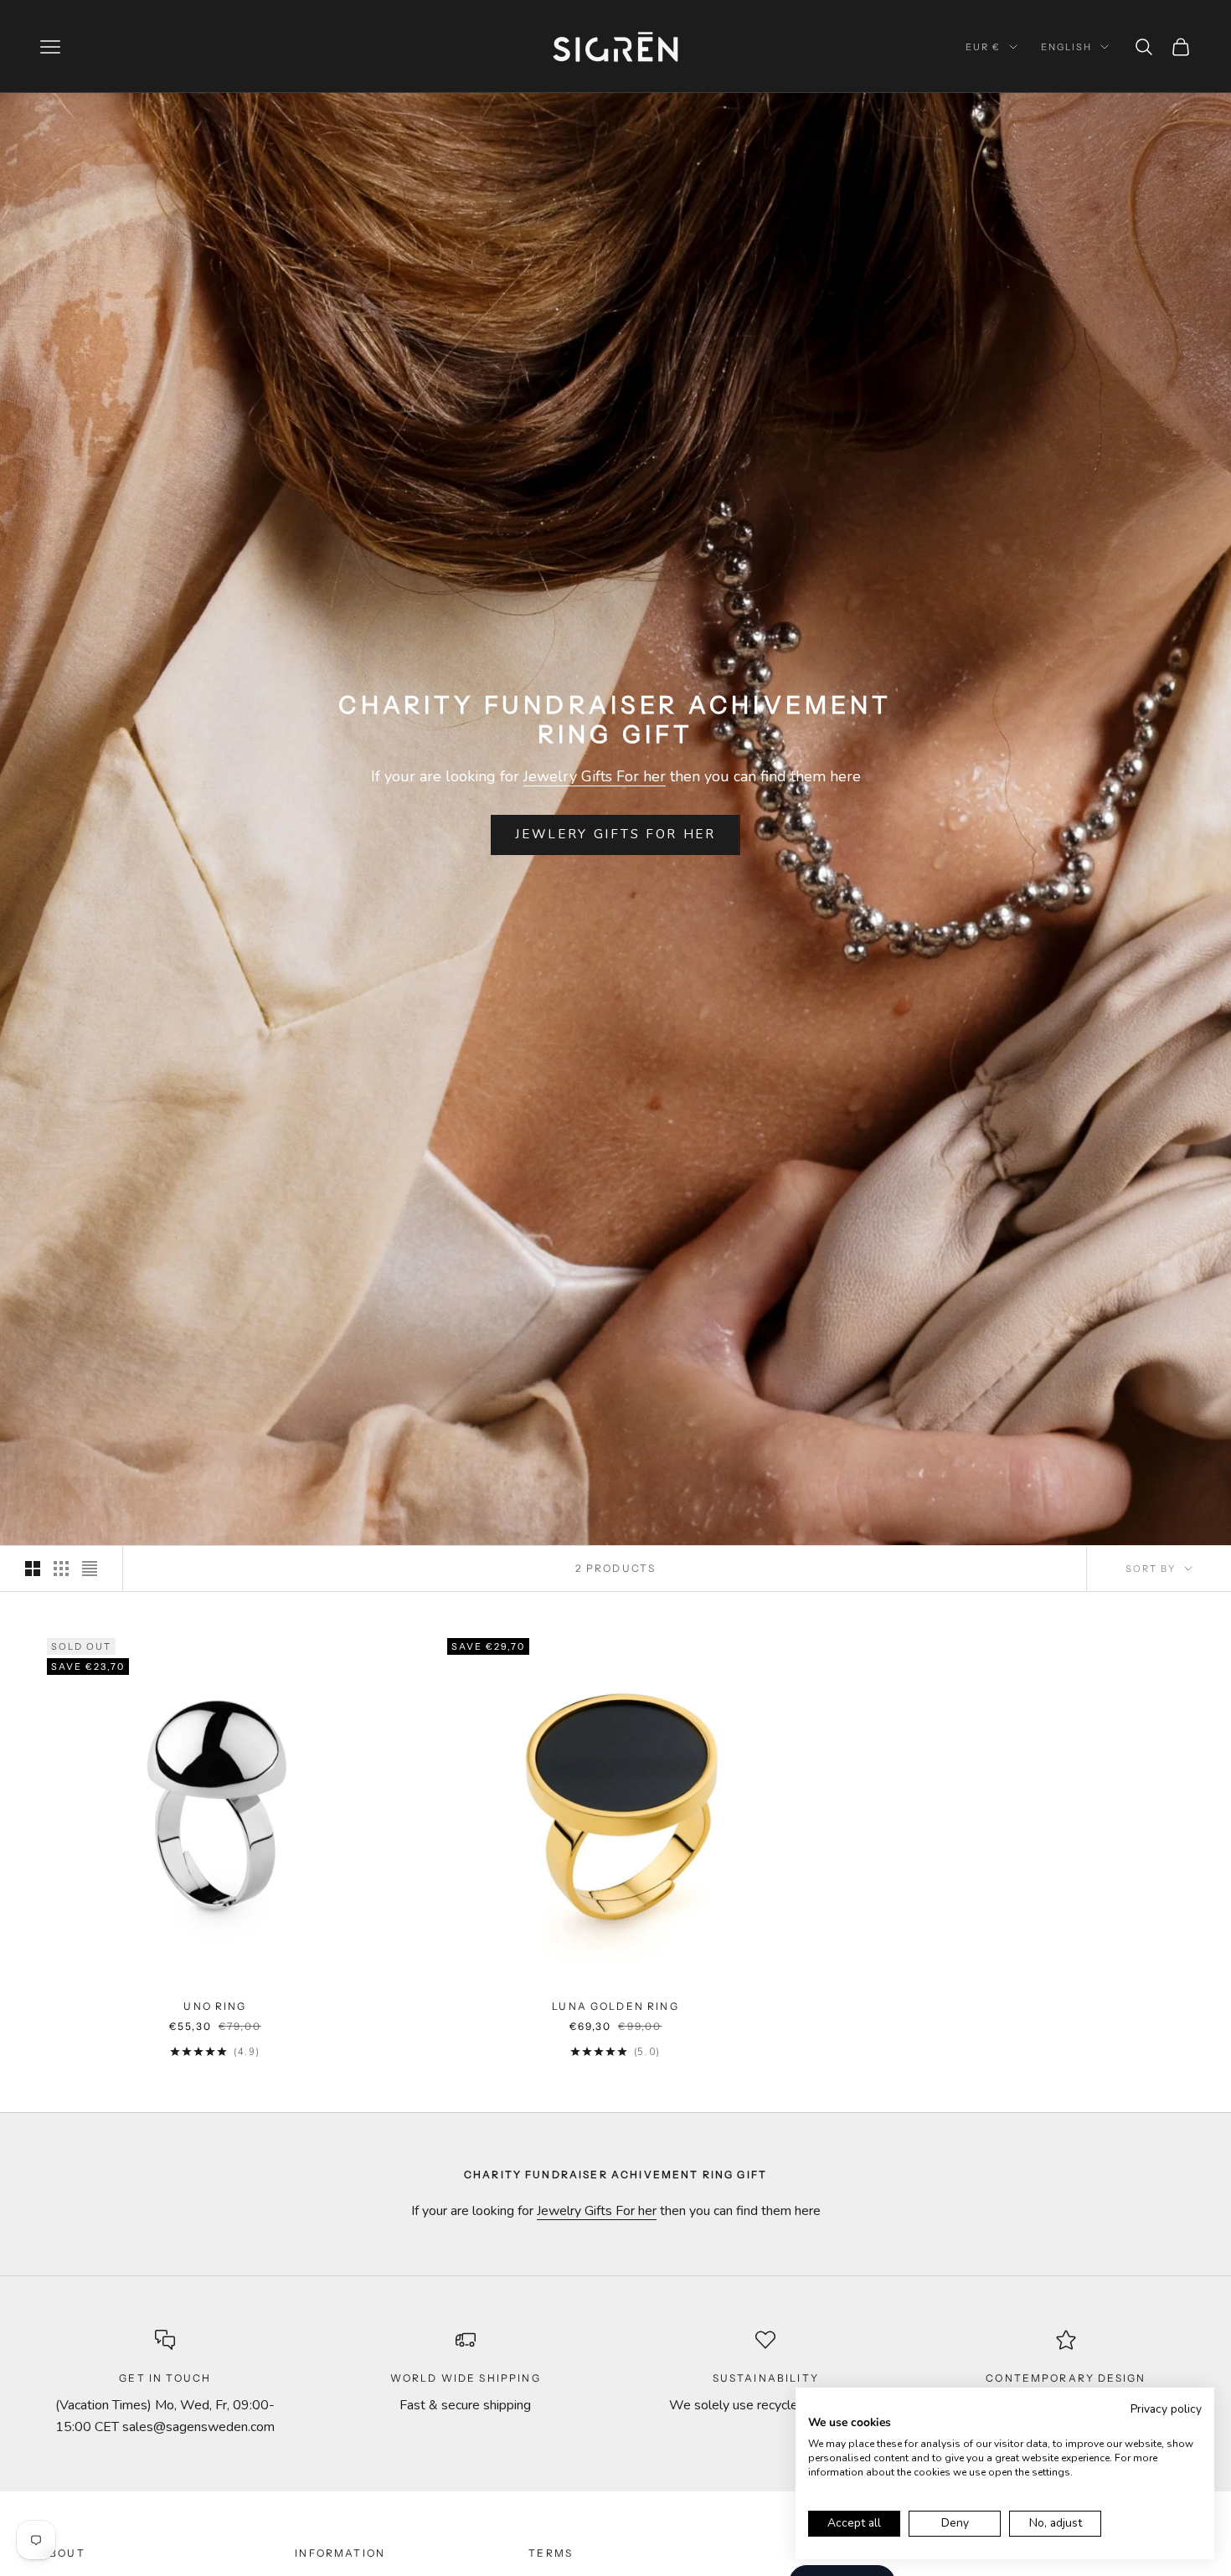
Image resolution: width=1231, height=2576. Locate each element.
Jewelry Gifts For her (595, 776)
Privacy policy (1166, 2409)
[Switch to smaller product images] (61, 1569)
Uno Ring (215, 2006)
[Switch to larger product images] (33, 1569)
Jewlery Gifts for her (615, 834)
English (1066, 47)
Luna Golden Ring (615, 2006)
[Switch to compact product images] (90, 1569)
